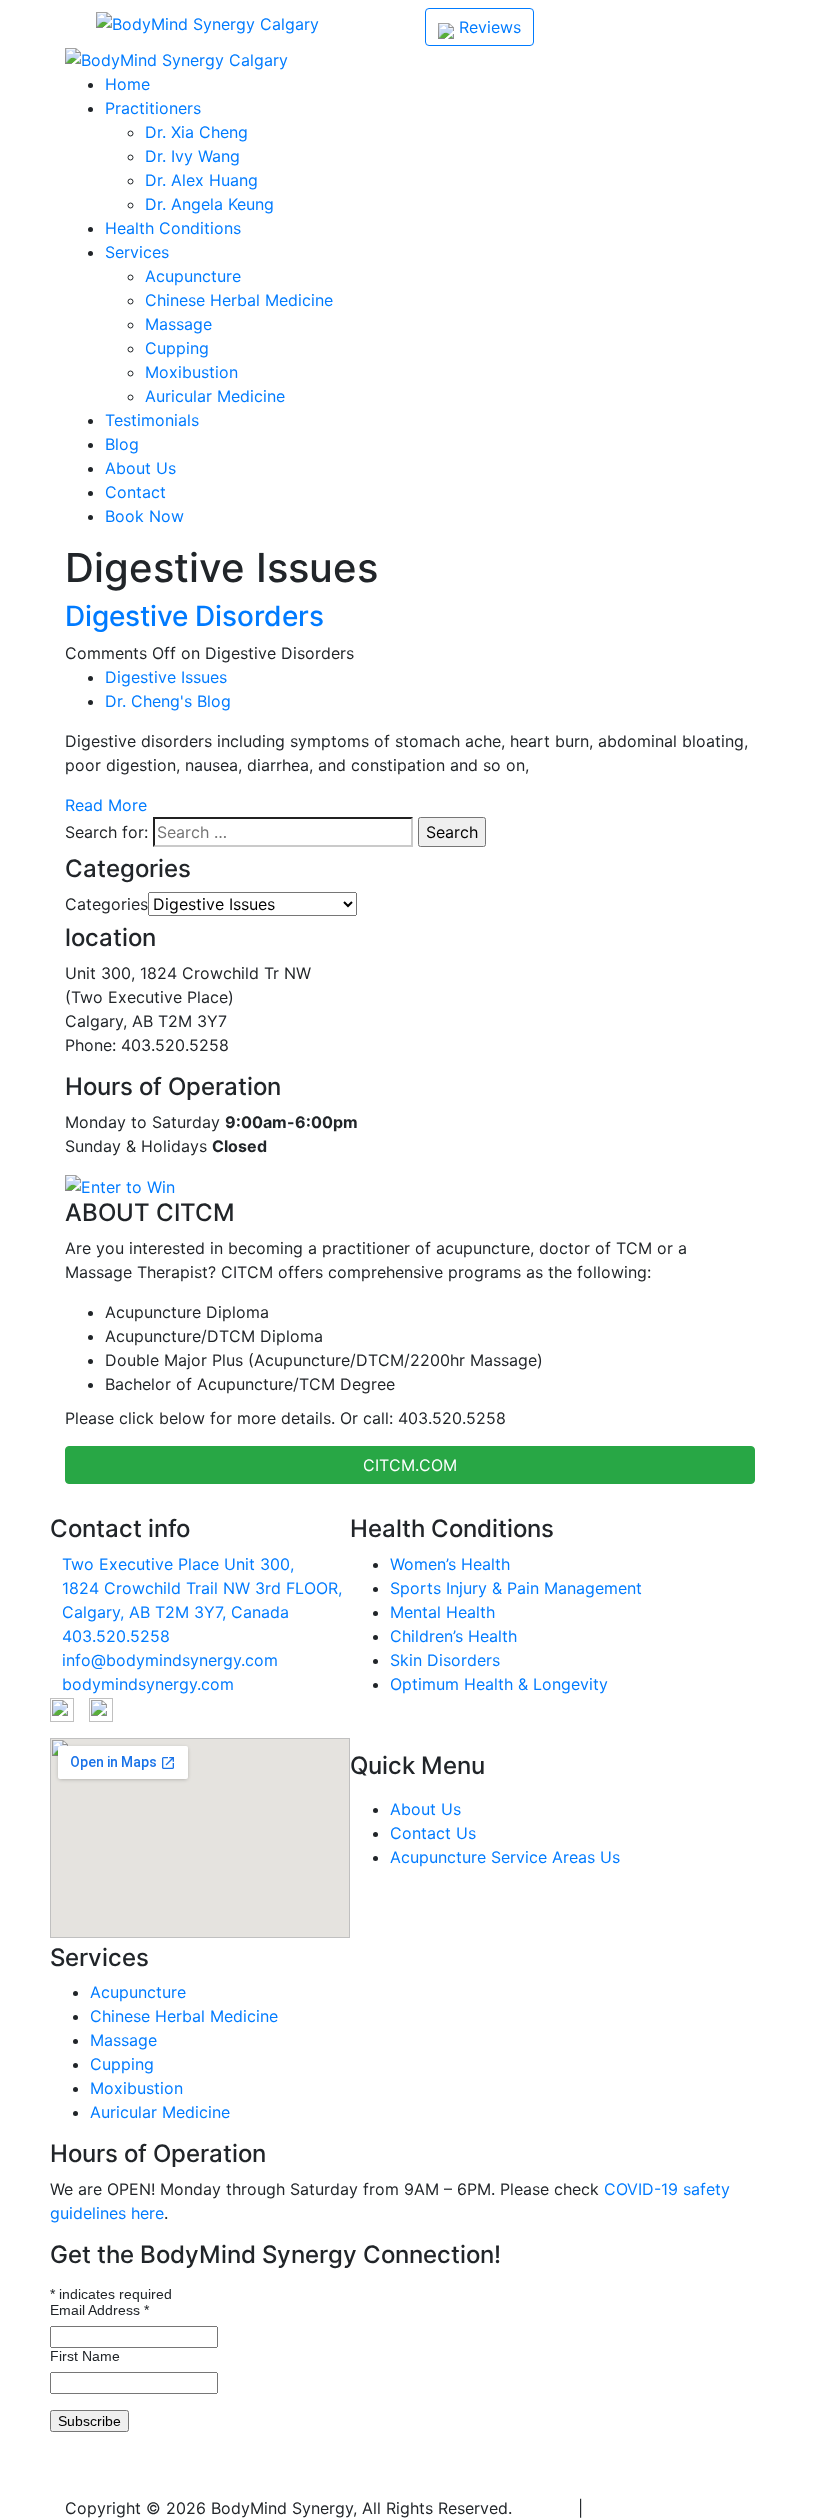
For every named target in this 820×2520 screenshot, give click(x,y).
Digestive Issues (166, 677)
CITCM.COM (410, 1465)
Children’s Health (453, 1636)
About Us (140, 468)
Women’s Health (450, 1564)
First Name (85, 2356)
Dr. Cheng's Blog (168, 701)
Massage (178, 324)
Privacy (545, 2508)
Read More (106, 805)
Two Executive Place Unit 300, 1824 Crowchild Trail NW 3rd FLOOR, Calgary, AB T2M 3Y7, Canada (202, 1588)
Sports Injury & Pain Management (516, 1588)
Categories (106, 904)
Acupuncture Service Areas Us (505, 1857)
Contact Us (433, 1833)
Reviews (487, 27)
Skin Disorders (445, 1660)
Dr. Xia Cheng (196, 132)
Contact (135, 492)
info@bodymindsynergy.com (170, 1660)
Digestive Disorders (194, 616)
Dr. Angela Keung (209, 204)
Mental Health (442, 1612)
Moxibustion (191, 372)
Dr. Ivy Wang (192, 156)
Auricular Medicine (215, 396)
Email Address (99, 2310)
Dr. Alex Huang (201, 180)
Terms (611, 2508)
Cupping (177, 348)
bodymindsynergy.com (148, 1684)
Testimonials (152, 420)
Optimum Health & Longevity (499, 1684)
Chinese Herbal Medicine (239, 300)
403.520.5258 (133, 2484)
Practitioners (153, 108)
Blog (122, 444)
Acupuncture (193, 276)
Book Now (144, 516)
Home (127, 84)
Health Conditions (173, 228)
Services (137, 252)
